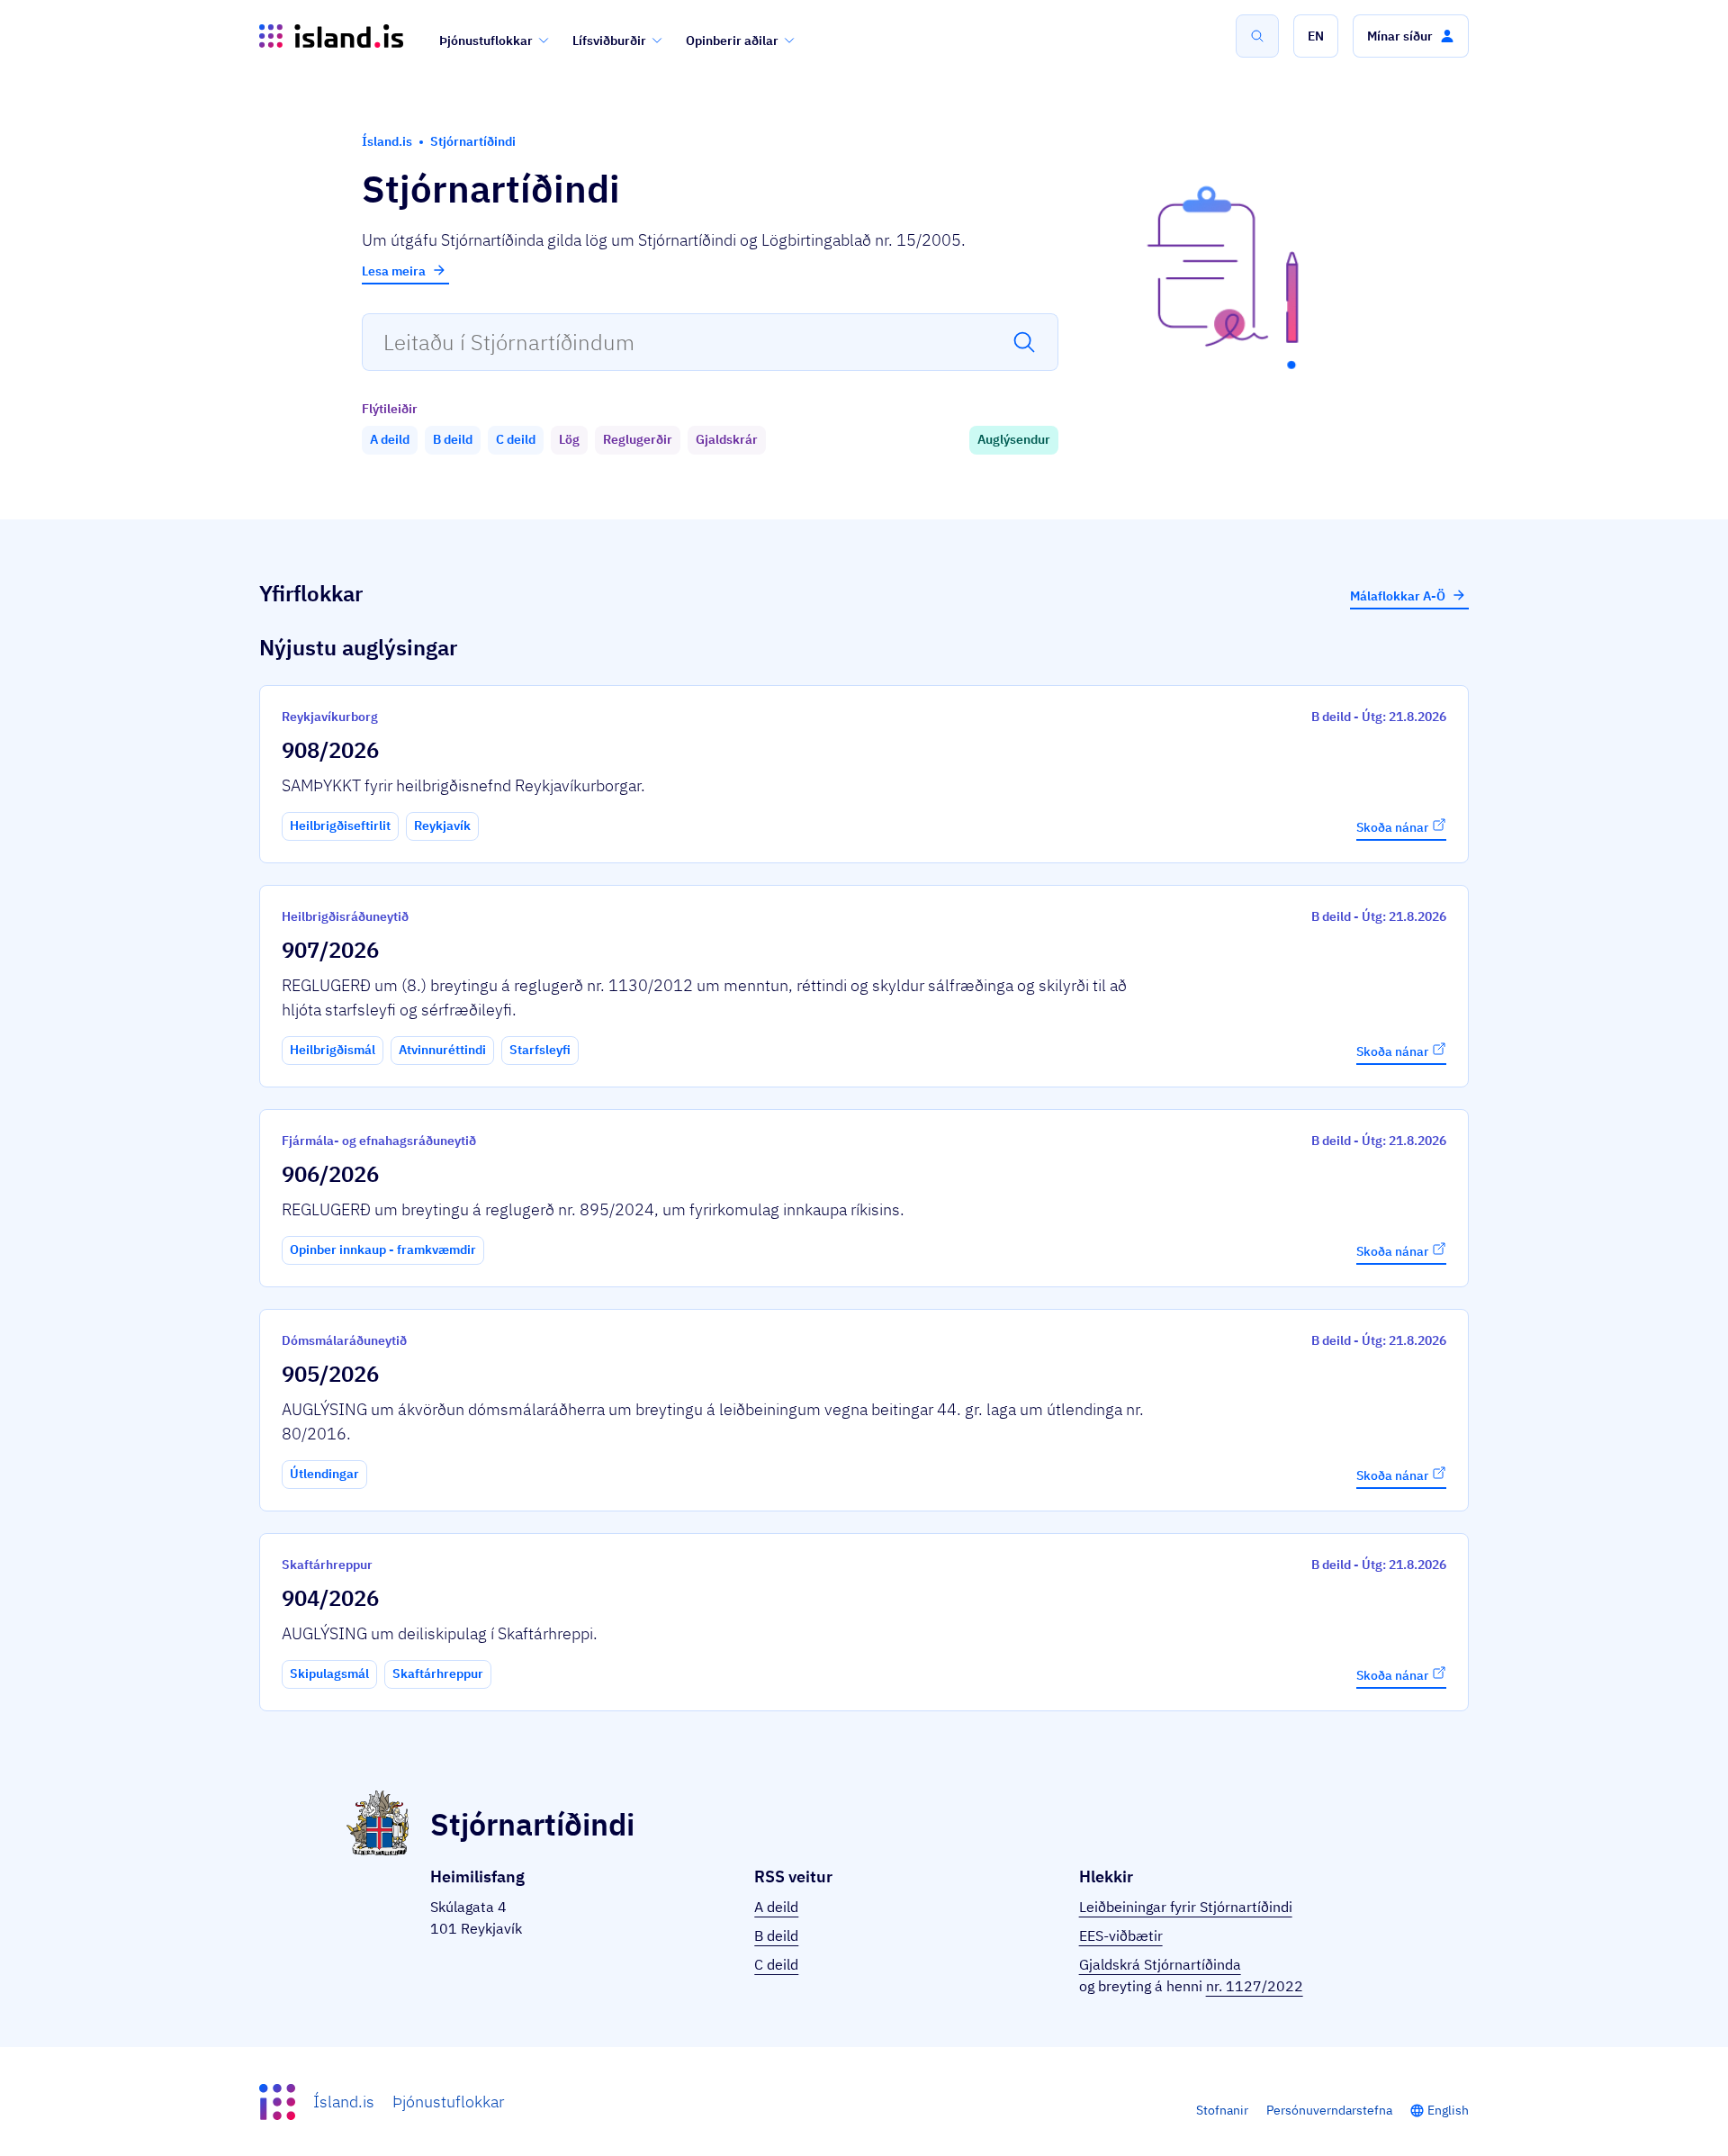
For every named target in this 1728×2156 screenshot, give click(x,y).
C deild (776, 1964)
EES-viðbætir (1121, 1935)
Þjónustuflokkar (486, 41)
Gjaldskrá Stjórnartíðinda (1160, 1964)
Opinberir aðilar (732, 41)
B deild (776, 1935)
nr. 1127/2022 (1255, 1986)
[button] (1316, 36)
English (1448, 2110)
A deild (776, 1907)
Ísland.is (344, 2102)
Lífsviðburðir (609, 41)
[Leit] (1257, 36)
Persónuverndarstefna (1329, 2110)
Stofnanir (1222, 2110)
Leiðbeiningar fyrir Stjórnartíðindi (1186, 1907)
